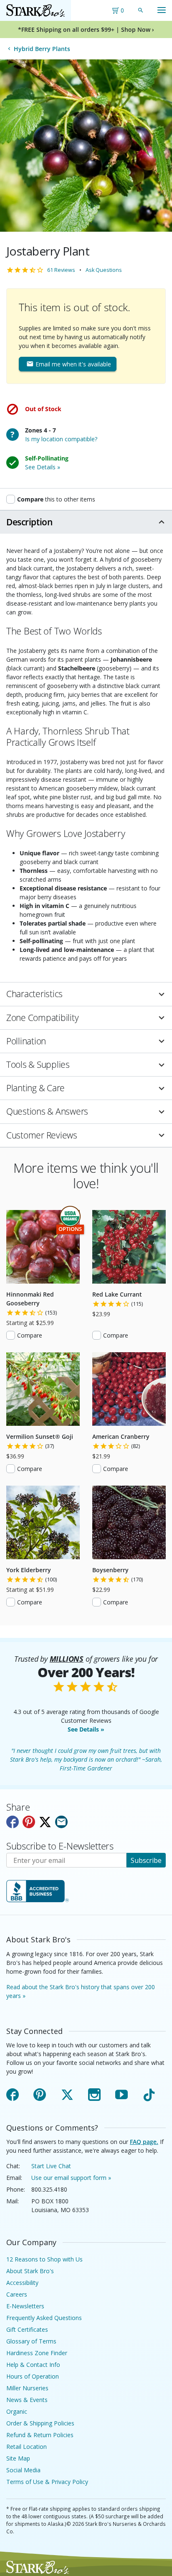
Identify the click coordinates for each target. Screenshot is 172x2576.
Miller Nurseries (27, 2388)
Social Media (23, 2470)
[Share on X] (45, 1822)
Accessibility (22, 2283)
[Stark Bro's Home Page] (35, 10)
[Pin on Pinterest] (29, 1822)
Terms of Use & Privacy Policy (47, 2482)
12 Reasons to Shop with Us (44, 2259)
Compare (30, 1335)
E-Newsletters (25, 2306)
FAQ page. (144, 2142)
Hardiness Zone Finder (37, 2353)
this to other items (56, 499)
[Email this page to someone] (61, 1822)
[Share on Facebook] (13, 1822)
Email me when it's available (72, 364)
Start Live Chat (51, 2166)
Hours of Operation (33, 2376)
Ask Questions (104, 270)
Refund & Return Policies (40, 2435)
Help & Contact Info (33, 2365)
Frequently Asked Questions (44, 2318)
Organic (17, 2411)
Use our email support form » (71, 2178)
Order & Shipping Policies (40, 2423)
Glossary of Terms (31, 2341)
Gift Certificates (27, 2329)
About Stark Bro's (30, 2271)
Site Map (18, 2458)
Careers (17, 2294)
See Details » (86, 1729)
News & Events (27, 2400)
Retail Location (27, 2447)
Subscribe (146, 1860)
